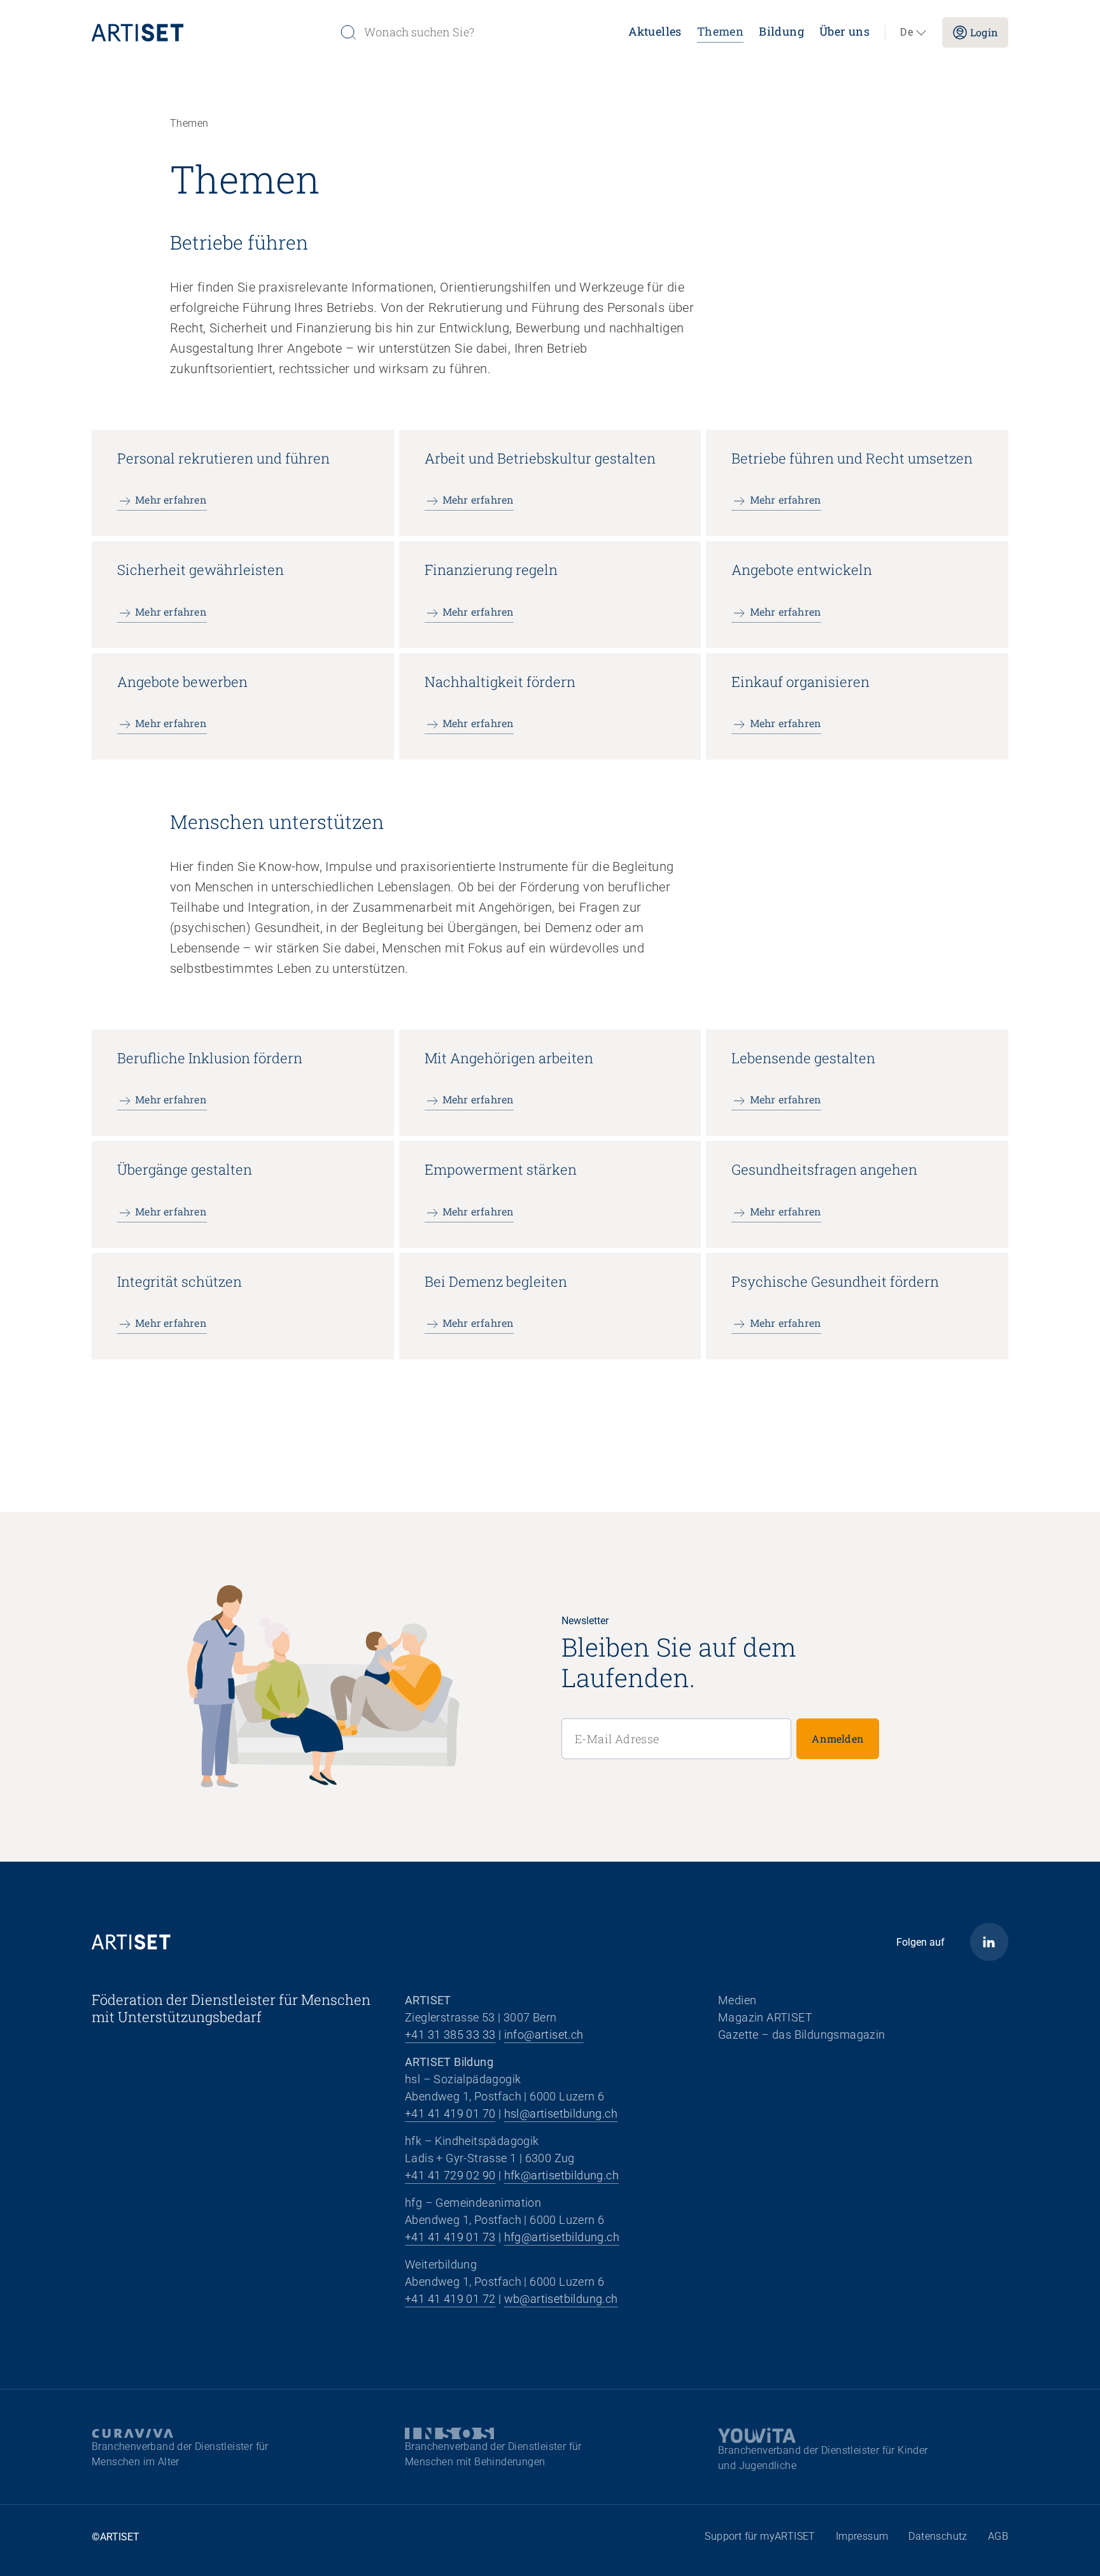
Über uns (844, 31)
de (906, 32)
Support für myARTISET (760, 2536)
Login (984, 32)
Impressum (862, 2536)
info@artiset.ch (544, 2035)
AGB (998, 2536)
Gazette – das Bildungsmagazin (802, 2035)
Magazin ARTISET (765, 2017)
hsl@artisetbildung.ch (561, 2113)
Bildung (781, 31)
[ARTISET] (210, 32)
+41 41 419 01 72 (450, 2299)
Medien (737, 2000)
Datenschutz (938, 2536)
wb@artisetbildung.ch (561, 2299)
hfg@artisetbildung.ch (562, 2237)
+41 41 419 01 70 (450, 2113)
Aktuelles (655, 31)
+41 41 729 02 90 (450, 2175)
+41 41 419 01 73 (450, 2237)
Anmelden (838, 1738)
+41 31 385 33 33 (450, 2035)
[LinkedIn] (989, 1942)
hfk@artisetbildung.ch (561, 2175)
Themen (720, 31)
